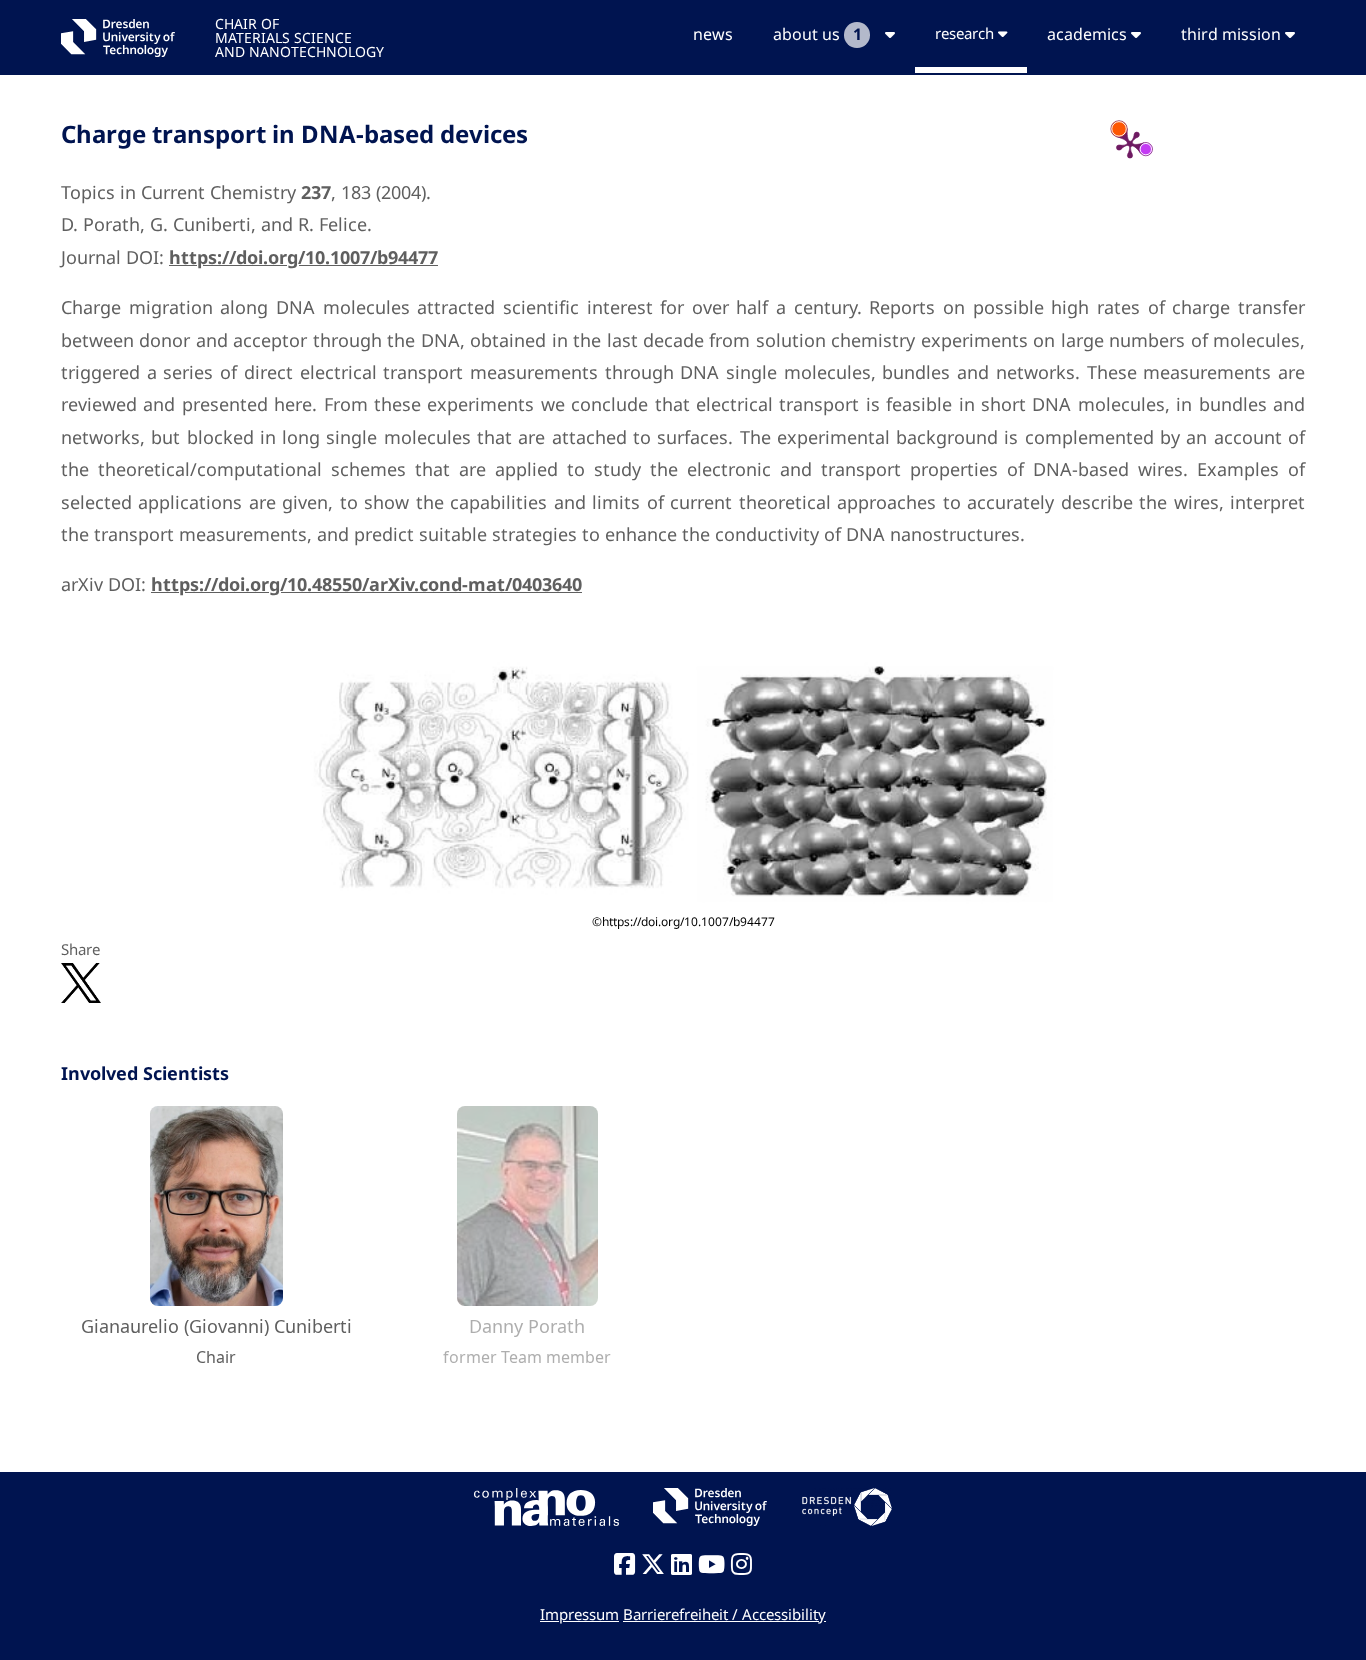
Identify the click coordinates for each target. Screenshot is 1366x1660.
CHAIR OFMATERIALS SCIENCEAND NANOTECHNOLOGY (299, 36)
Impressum (579, 1614)
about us (817, 34)
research (966, 33)
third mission (1233, 34)
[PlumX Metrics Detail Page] (1130, 144)
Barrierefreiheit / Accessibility (724, 1614)
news (713, 34)
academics (1089, 34)
